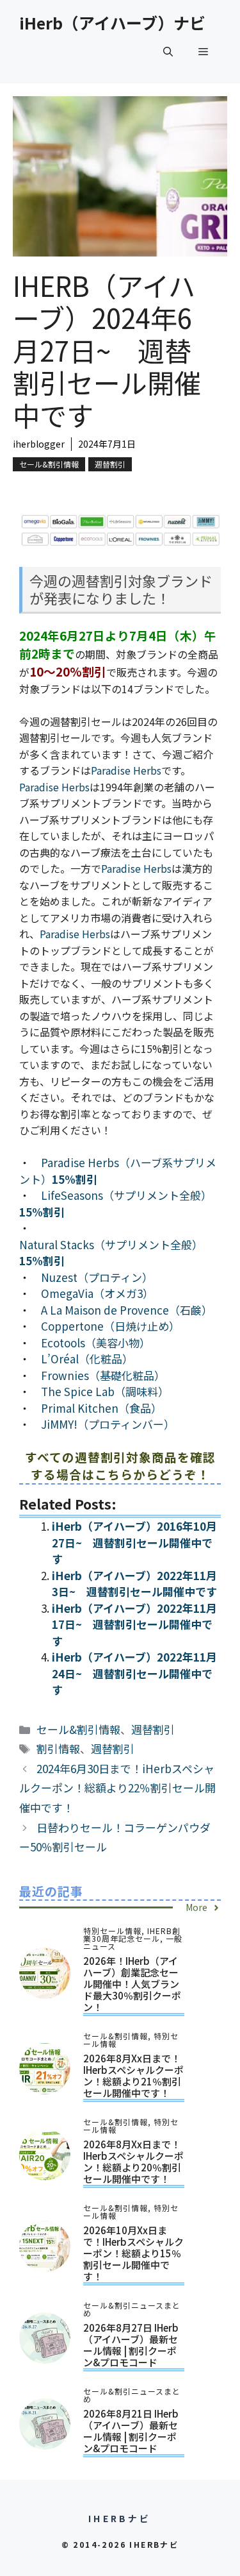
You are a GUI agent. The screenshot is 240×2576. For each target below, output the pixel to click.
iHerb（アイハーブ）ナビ (112, 22)
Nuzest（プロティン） (97, 1277)
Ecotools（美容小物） (96, 1343)
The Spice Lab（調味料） (105, 1391)
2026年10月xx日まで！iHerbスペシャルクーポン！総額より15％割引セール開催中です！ (133, 2253)
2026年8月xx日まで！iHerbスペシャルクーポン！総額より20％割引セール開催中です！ (133, 2161)
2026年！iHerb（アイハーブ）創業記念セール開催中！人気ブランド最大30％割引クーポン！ (132, 1984)
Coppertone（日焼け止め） (110, 1326)
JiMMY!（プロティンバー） (108, 1424)
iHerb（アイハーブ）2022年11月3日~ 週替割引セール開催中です (134, 1584)
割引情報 (58, 1748)
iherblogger (39, 444)
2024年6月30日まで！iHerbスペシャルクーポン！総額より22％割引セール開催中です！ (117, 1788)
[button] (168, 51)
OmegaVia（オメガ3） (97, 1293)
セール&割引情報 (49, 464)
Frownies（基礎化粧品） (103, 1375)
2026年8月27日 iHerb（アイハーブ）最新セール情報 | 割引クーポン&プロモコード (131, 2345)
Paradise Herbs (126, 770)
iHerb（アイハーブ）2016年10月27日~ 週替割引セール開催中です (134, 1542)
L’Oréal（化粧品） (87, 1359)
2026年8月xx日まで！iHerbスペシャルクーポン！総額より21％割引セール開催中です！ (133, 2075)
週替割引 (110, 464)
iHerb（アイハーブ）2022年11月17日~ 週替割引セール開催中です (134, 1624)
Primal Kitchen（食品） (101, 1408)
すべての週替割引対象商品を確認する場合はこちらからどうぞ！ (120, 1465)
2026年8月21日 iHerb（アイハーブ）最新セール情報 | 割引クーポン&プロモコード (131, 2431)
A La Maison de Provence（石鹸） (127, 1310)
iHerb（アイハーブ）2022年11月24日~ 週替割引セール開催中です (134, 1673)
